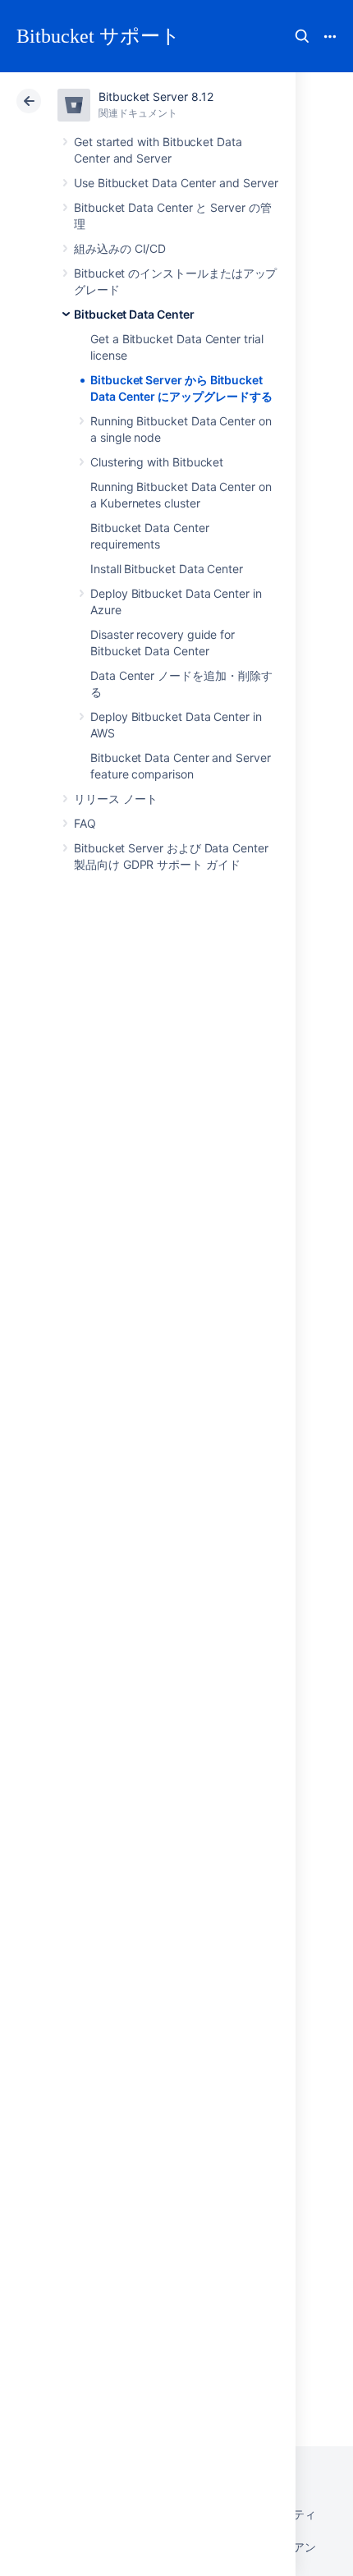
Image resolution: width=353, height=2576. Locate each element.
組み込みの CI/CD (120, 248)
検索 (302, 36)
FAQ (85, 823)
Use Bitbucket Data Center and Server (176, 183)
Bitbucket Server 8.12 (156, 96)
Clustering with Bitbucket (157, 462)
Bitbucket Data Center (134, 314)
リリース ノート (115, 799)
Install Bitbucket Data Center (167, 569)
